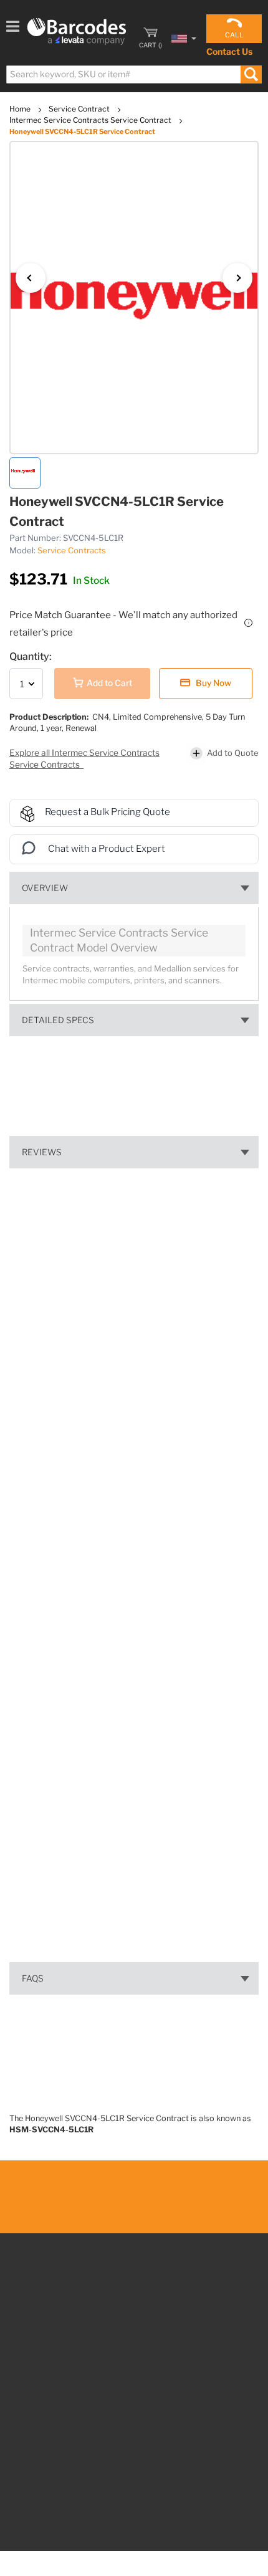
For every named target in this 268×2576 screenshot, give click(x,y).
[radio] (187, 1270)
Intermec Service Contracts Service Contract (91, 120)
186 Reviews (95, 1321)
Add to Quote (233, 753)
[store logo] (77, 31)
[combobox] (133, 74)
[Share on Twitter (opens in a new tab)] (99, 1591)
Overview (45, 888)
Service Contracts (72, 550)
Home (21, 109)
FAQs (33, 1978)
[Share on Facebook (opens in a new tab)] (78, 1592)
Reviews (42, 1152)
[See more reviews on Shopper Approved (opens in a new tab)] (120, 1592)
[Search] (251, 74)
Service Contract (80, 109)
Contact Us (229, 51)
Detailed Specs (58, 1020)
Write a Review (134, 1448)
